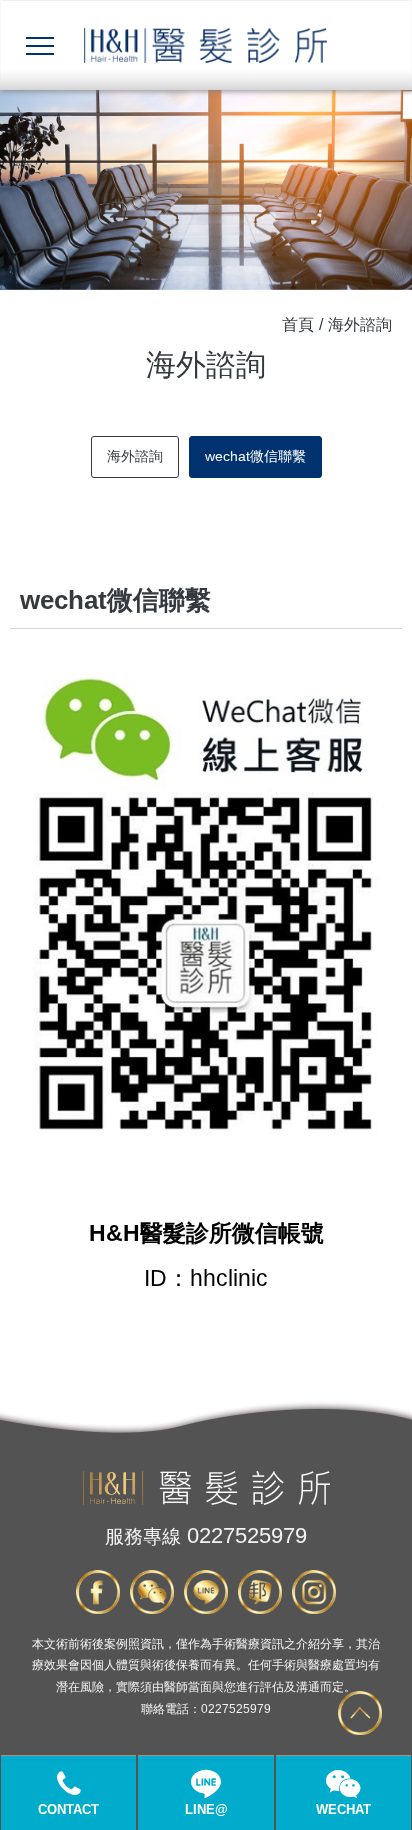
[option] (206, 190)
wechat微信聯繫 (255, 456)
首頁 (298, 324)
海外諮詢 (135, 456)
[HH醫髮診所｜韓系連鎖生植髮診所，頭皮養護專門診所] (206, 1500)
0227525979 (206, 1535)
